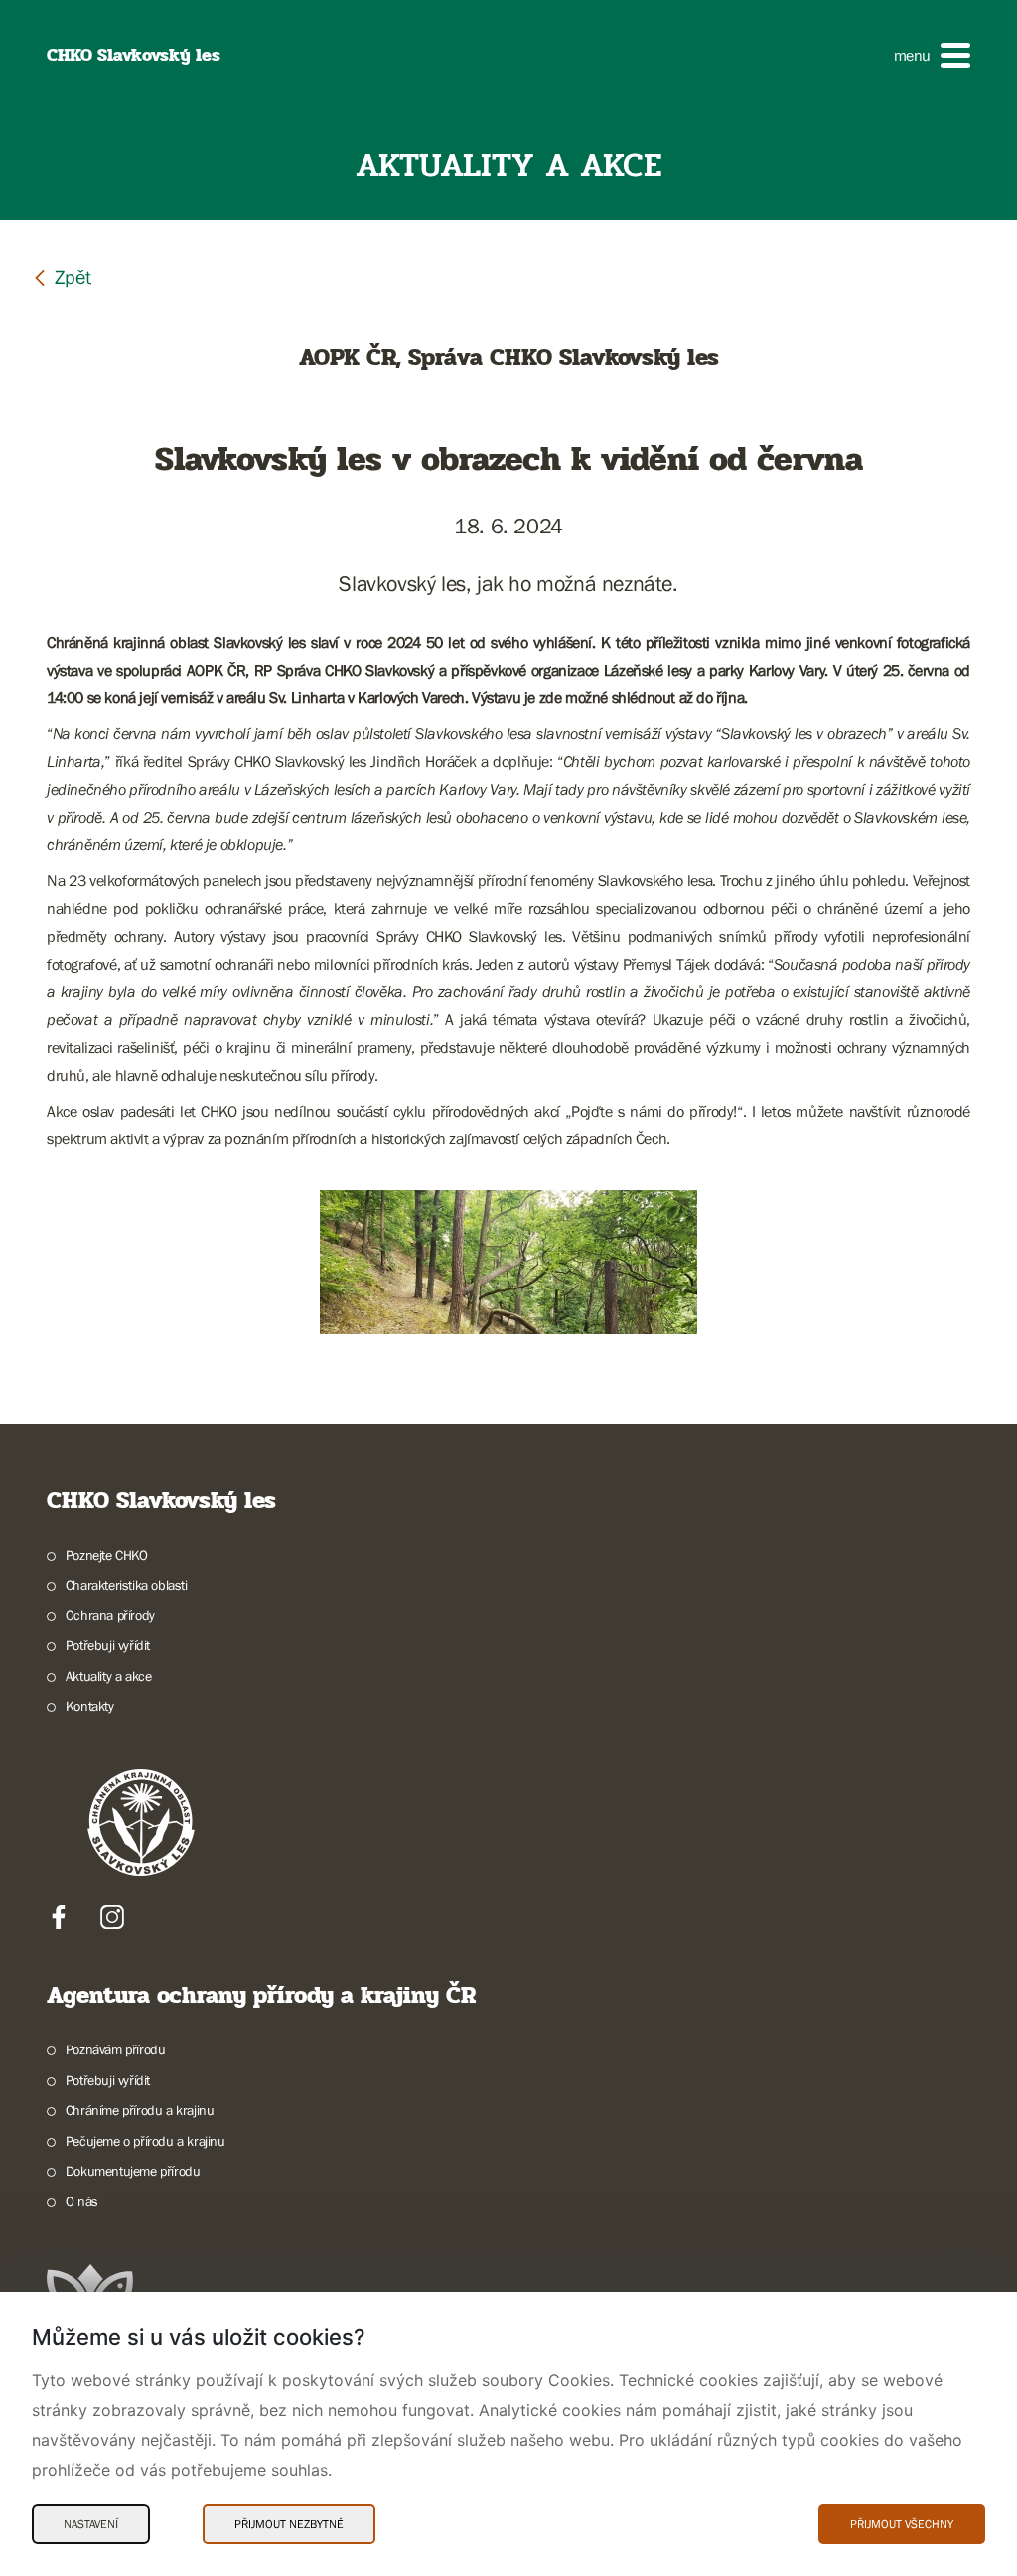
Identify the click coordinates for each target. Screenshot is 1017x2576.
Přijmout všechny (902, 2524)
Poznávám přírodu (115, 2049)
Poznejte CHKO (107, 1555)
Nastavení (91, 2524)
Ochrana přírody (110, 1615)
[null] (62, 277)
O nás (82, 2201)
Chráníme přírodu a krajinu (140, 2110)
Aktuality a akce (108, 1676)
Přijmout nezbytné (289, 2524)
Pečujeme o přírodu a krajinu (145, 2141)
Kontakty (90, 1706)
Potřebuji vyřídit (108, 1645)
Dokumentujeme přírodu (133, 2171)
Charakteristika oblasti (127, 1585)
